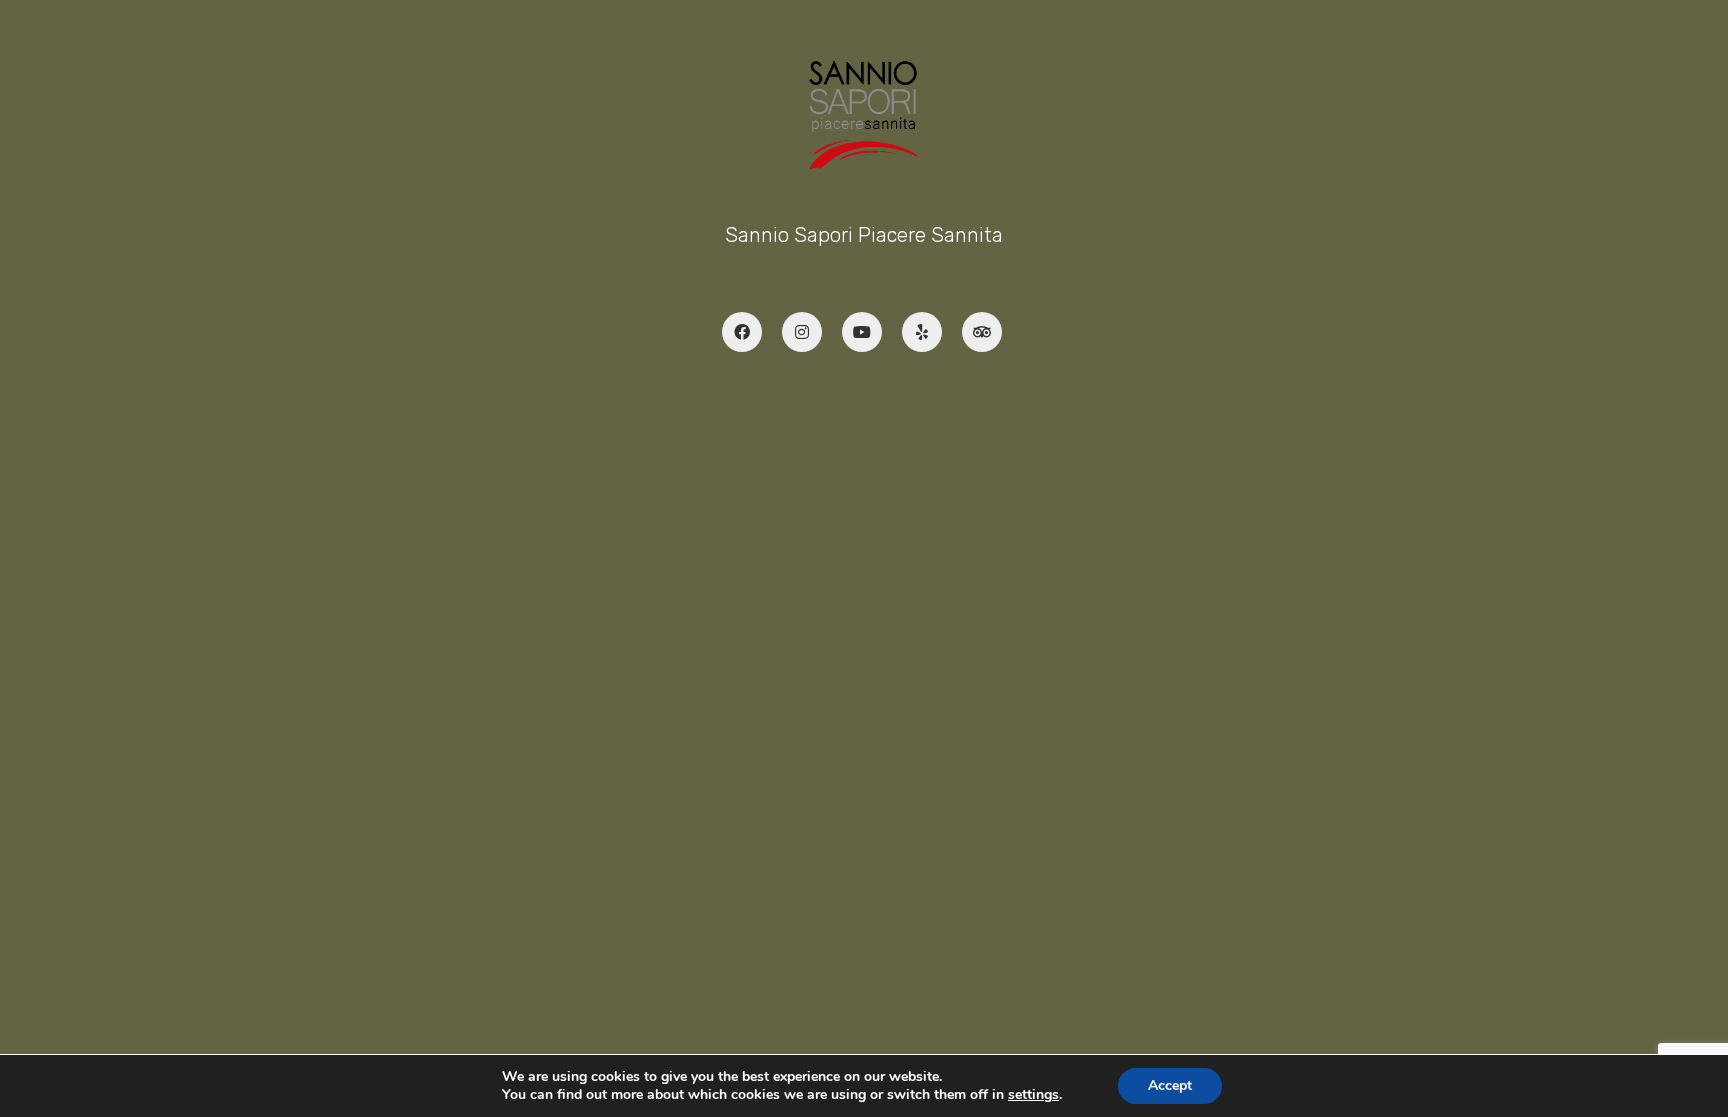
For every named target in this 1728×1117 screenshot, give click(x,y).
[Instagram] (802, 332)
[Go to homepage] (864, 115)
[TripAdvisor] (982, 332)
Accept (1170, 1085)
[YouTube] (862, 332)
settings (1033, 1095)
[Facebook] (742, 332)
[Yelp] (922, 332)
